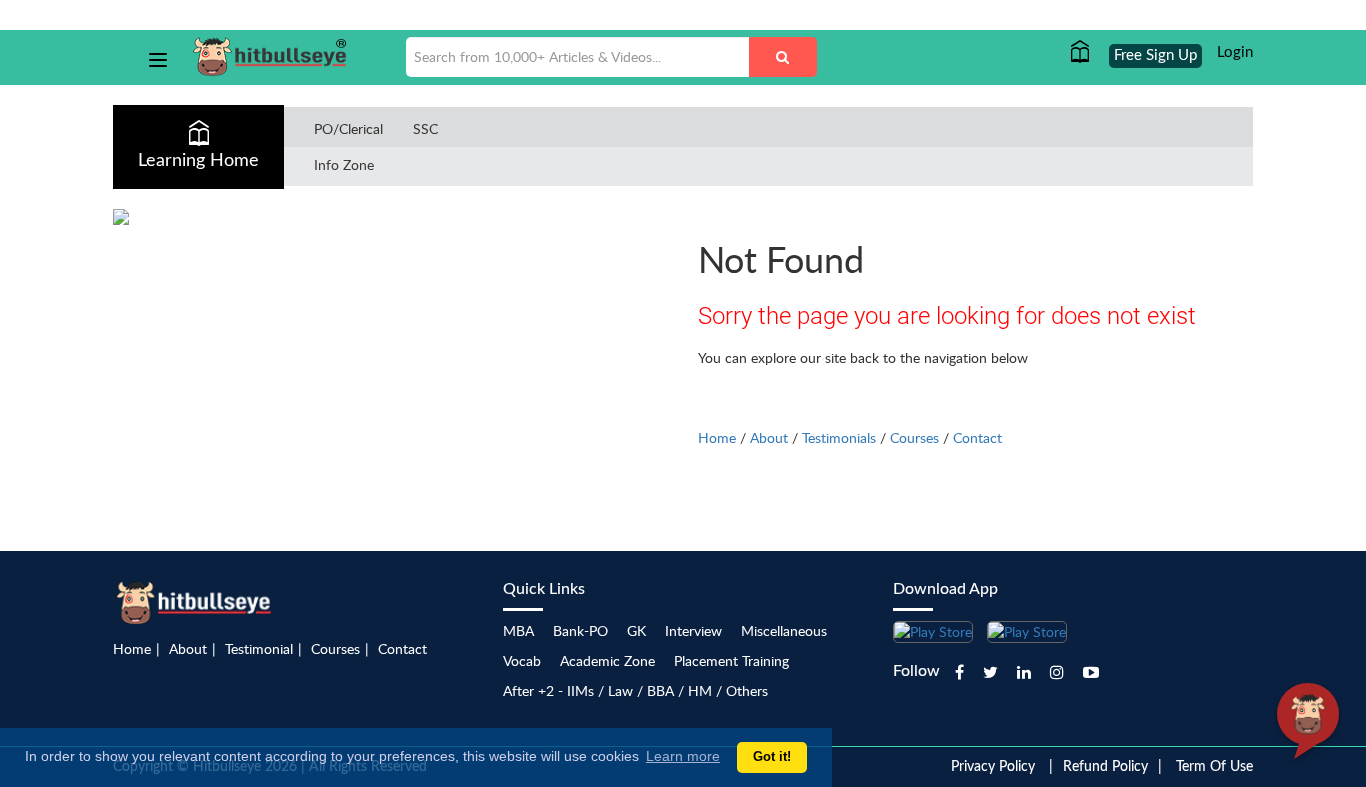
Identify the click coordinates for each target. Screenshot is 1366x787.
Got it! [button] (772, 757)
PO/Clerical (348, 128)
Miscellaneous (784, 630)
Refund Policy (1105, 767)
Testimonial (259, 648)
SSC (425, 128)
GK (636, 630)
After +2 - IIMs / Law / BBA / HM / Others (635, 690)
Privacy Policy (993, 767)
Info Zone (344, 164)
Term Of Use (1214, 767)
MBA (518, 630)
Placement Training (731, 660)
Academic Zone (607, 660)
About (769, 437)
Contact (977, 437)
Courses (914, 437)
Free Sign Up (1155, 55)
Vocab (522, 660)
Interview (693, 630)
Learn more (683, 756)
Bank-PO (580, 630)
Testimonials (839, 437)
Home (717, 437)
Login (1235, 52)
